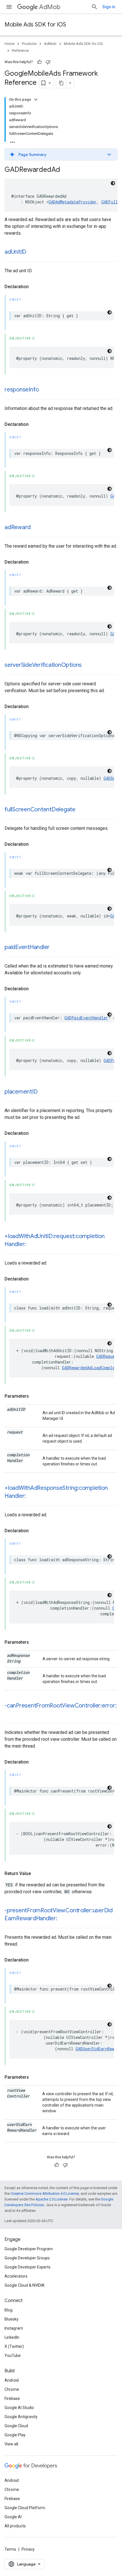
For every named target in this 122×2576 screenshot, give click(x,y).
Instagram (14, 2328)
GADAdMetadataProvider (73, 202)
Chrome (12, 2389)
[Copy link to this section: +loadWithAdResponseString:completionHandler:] (31, 1496)
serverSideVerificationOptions (43, 665)
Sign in (109, 7)
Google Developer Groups (27, 2258)
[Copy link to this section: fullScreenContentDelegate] (81, 810)
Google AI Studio (19, 2408)
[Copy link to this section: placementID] (43, 1092)
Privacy (28, 2549)
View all (11, 2444)
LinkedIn (12, 2337)
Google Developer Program (29, 2249)
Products (29, 44)
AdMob (50, 7)
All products (15, 2526)
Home (10, 44)
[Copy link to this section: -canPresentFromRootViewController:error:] (10, 1714)
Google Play (15, 2435)
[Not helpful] (48, 62)
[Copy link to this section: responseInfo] (45, 390)
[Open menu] (9, 7)
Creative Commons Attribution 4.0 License (45, 2194)
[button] (61, 154)
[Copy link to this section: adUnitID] (32, 252)
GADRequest (108, 1356)
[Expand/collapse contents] (36, 100)
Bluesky (11, 2319)
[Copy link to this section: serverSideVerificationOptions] (87, 665)
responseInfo (22, 390)
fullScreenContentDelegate (40, 809)
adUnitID (15, 252)
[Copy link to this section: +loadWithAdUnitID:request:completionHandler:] (31, 1245)
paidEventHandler (27, 947)
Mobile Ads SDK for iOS (35, 25)
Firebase (12, 2398)
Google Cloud (16, 2426)
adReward (18, 527)
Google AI (13, 2517)
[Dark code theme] (113, 183)
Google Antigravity (21, 2417)
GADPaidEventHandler (86, 1018)
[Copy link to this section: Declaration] (34, 287)
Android (12, 2380)
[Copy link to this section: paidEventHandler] (55, 948)
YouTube (13, 2356)
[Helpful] (39, 62)
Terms (10, 2549)
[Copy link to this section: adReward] (36, 528)
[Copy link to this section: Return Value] (37, 1874)
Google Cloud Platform (25, 2508)
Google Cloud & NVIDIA (25, 2285)
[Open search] (94, 7)
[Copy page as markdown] (61, 83)
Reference (20, 50)
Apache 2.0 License (51, 2199)
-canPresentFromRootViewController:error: (60, 1706)
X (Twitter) (14, 2346)
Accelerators (16, 2276)
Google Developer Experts (28, 2267)
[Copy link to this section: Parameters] (35, 1396)
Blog (9, 2310)
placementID (21, 1092)
